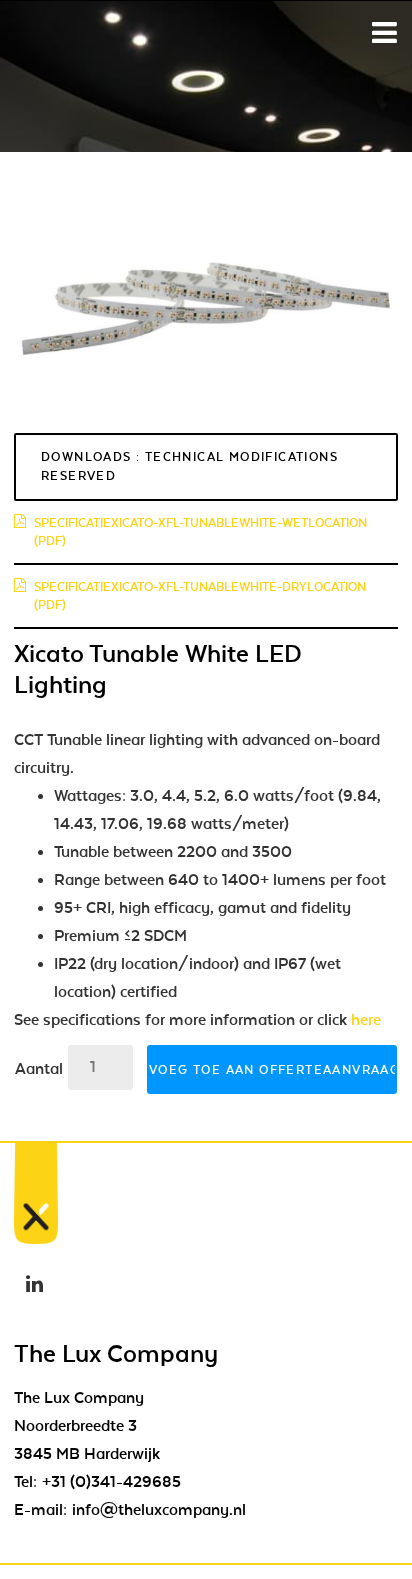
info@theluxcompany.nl (159, 1510)
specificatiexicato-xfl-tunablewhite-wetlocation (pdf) (200, 532)
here (366, 1020)
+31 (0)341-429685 (111, 1482)
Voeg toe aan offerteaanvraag (273, 1070)
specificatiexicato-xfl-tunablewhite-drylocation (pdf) (200, 596)
